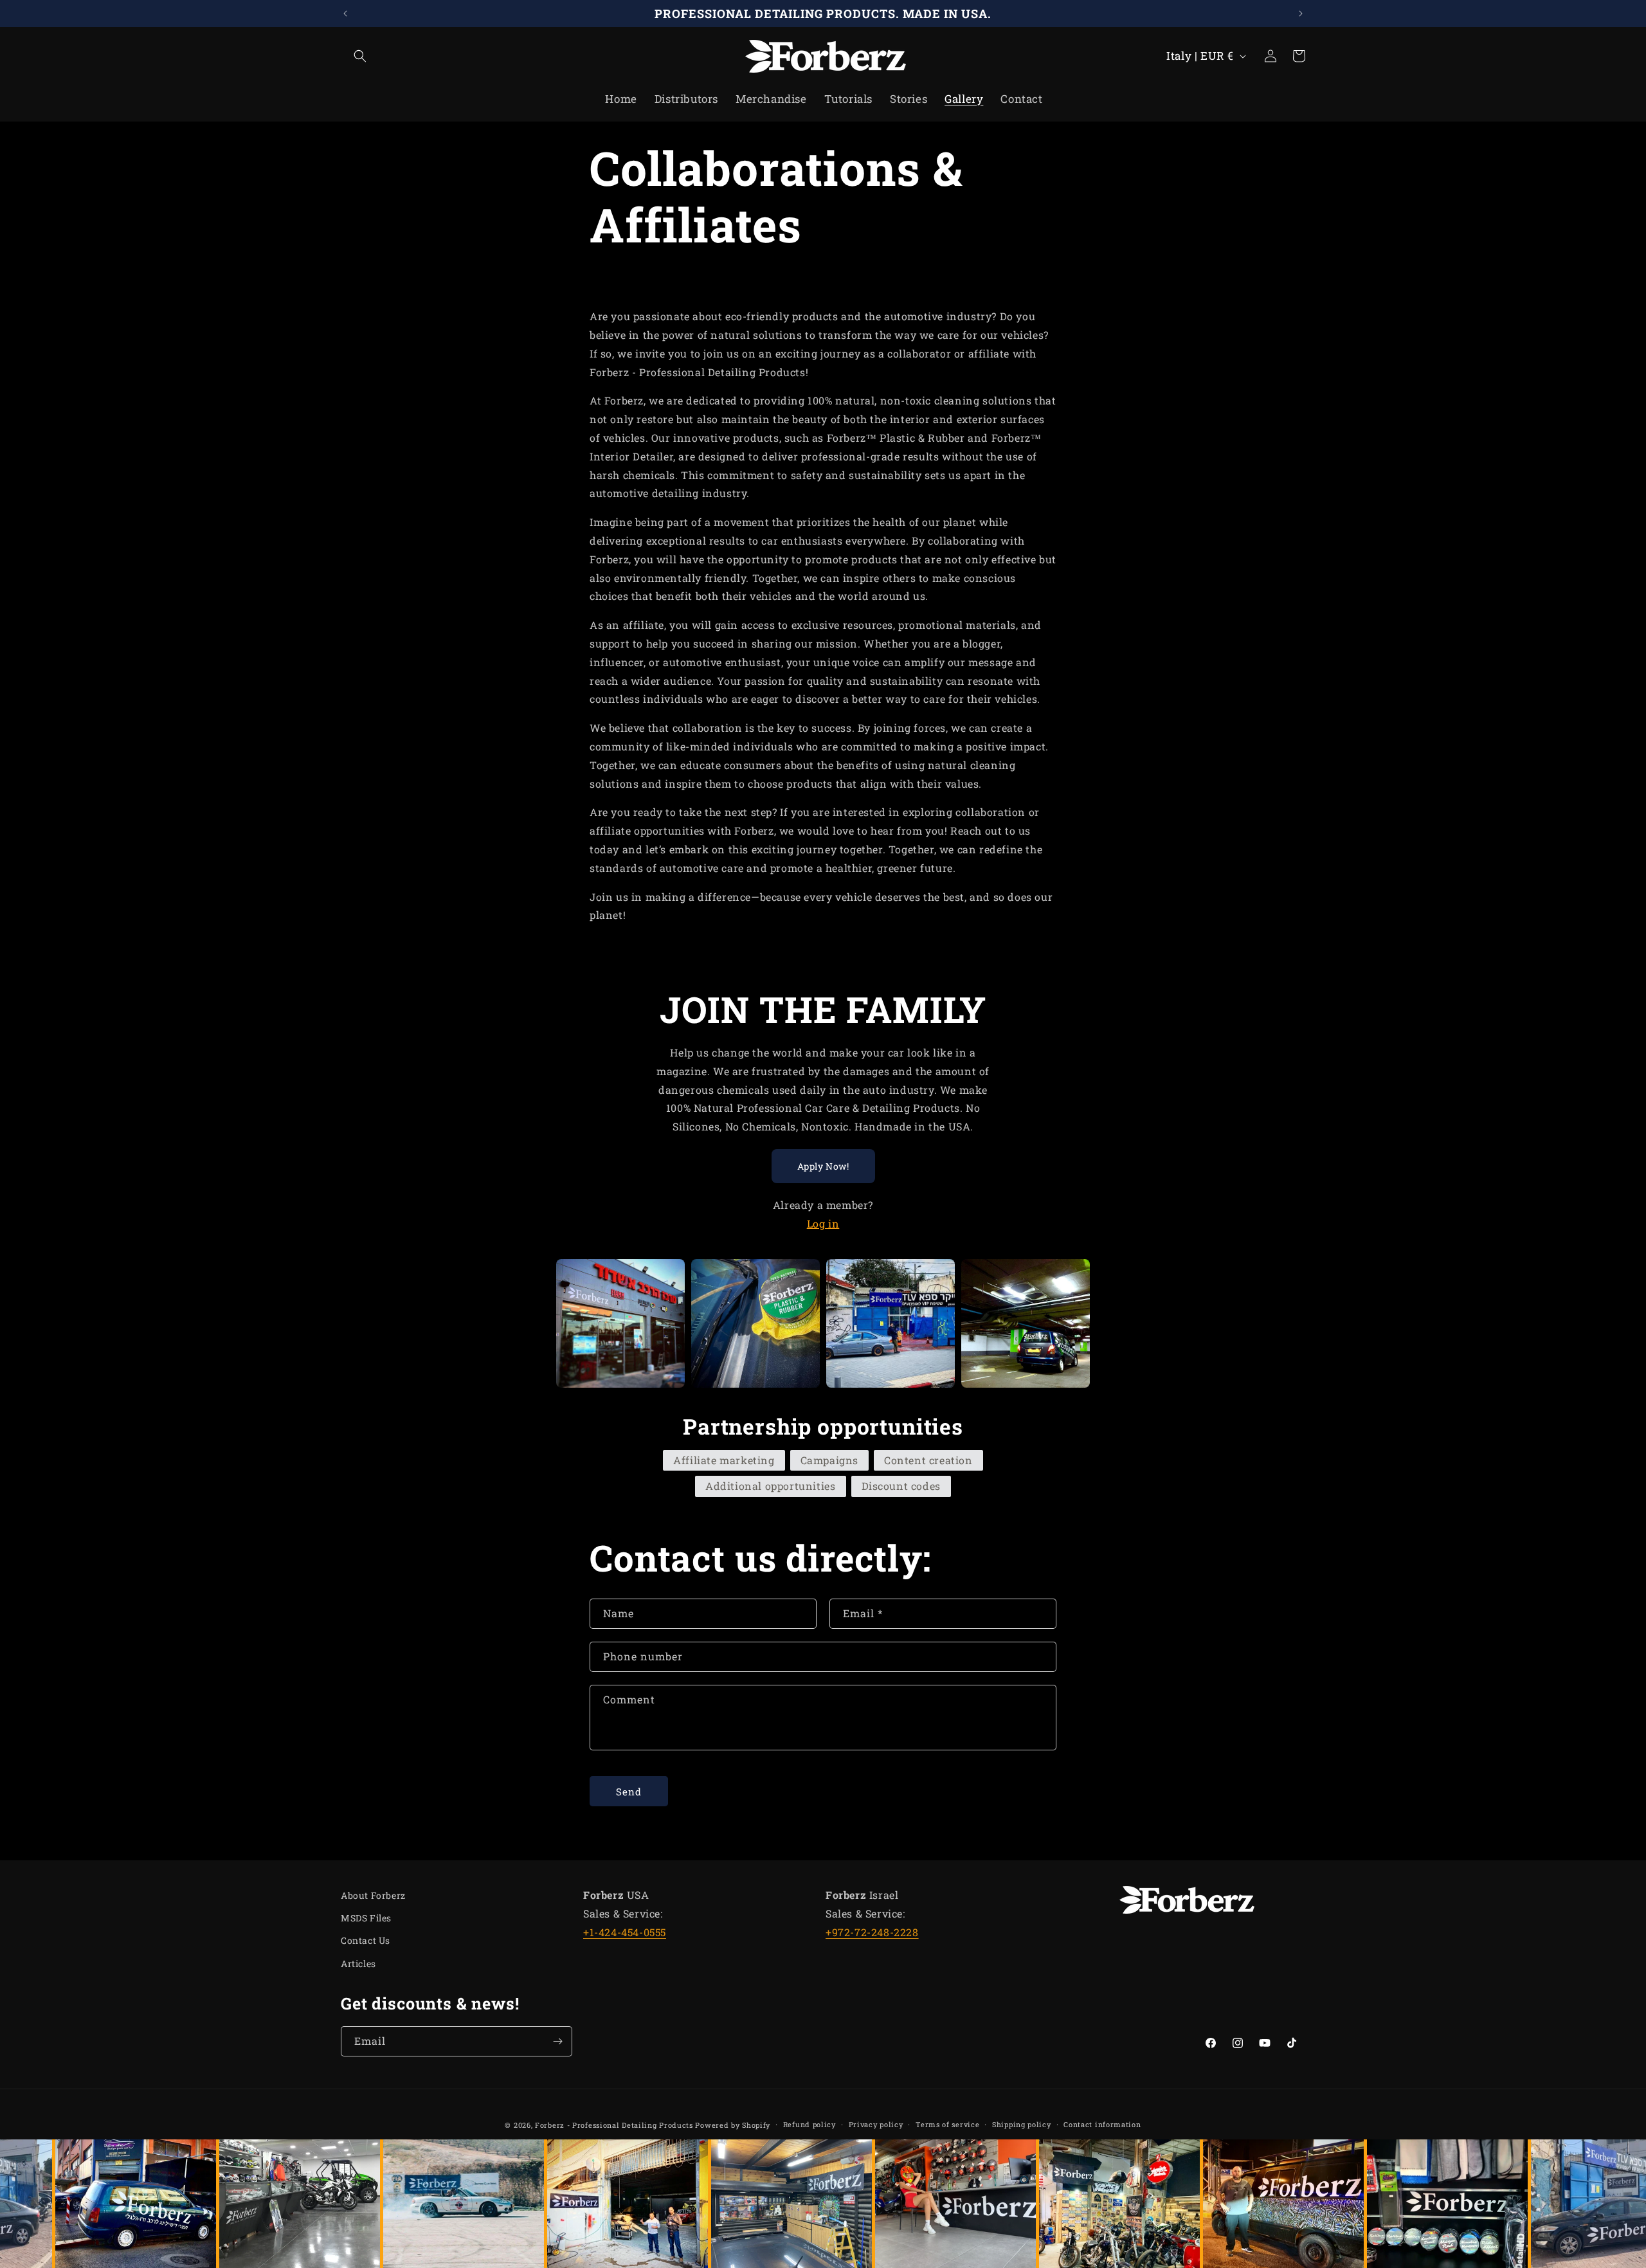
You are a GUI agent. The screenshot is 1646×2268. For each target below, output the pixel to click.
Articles (358, 1964)
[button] (355, 56)
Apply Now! (823, 1166)
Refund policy (809, 2124)
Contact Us (366, 1940)
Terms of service (947, 2124)
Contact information (1102, 2124)
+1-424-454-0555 (625, 1932)
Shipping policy (1022, 2124)
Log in (823, 1223)
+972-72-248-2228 (872, 1932)
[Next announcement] (1301, 14)
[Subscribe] (557, 2041)
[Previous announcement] (345, 14)
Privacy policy (876, 2124)
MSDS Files (366, 1918)
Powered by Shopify (733, 2125)
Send (629, 1792)
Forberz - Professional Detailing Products (614, 2125)
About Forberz (373, 1895)
